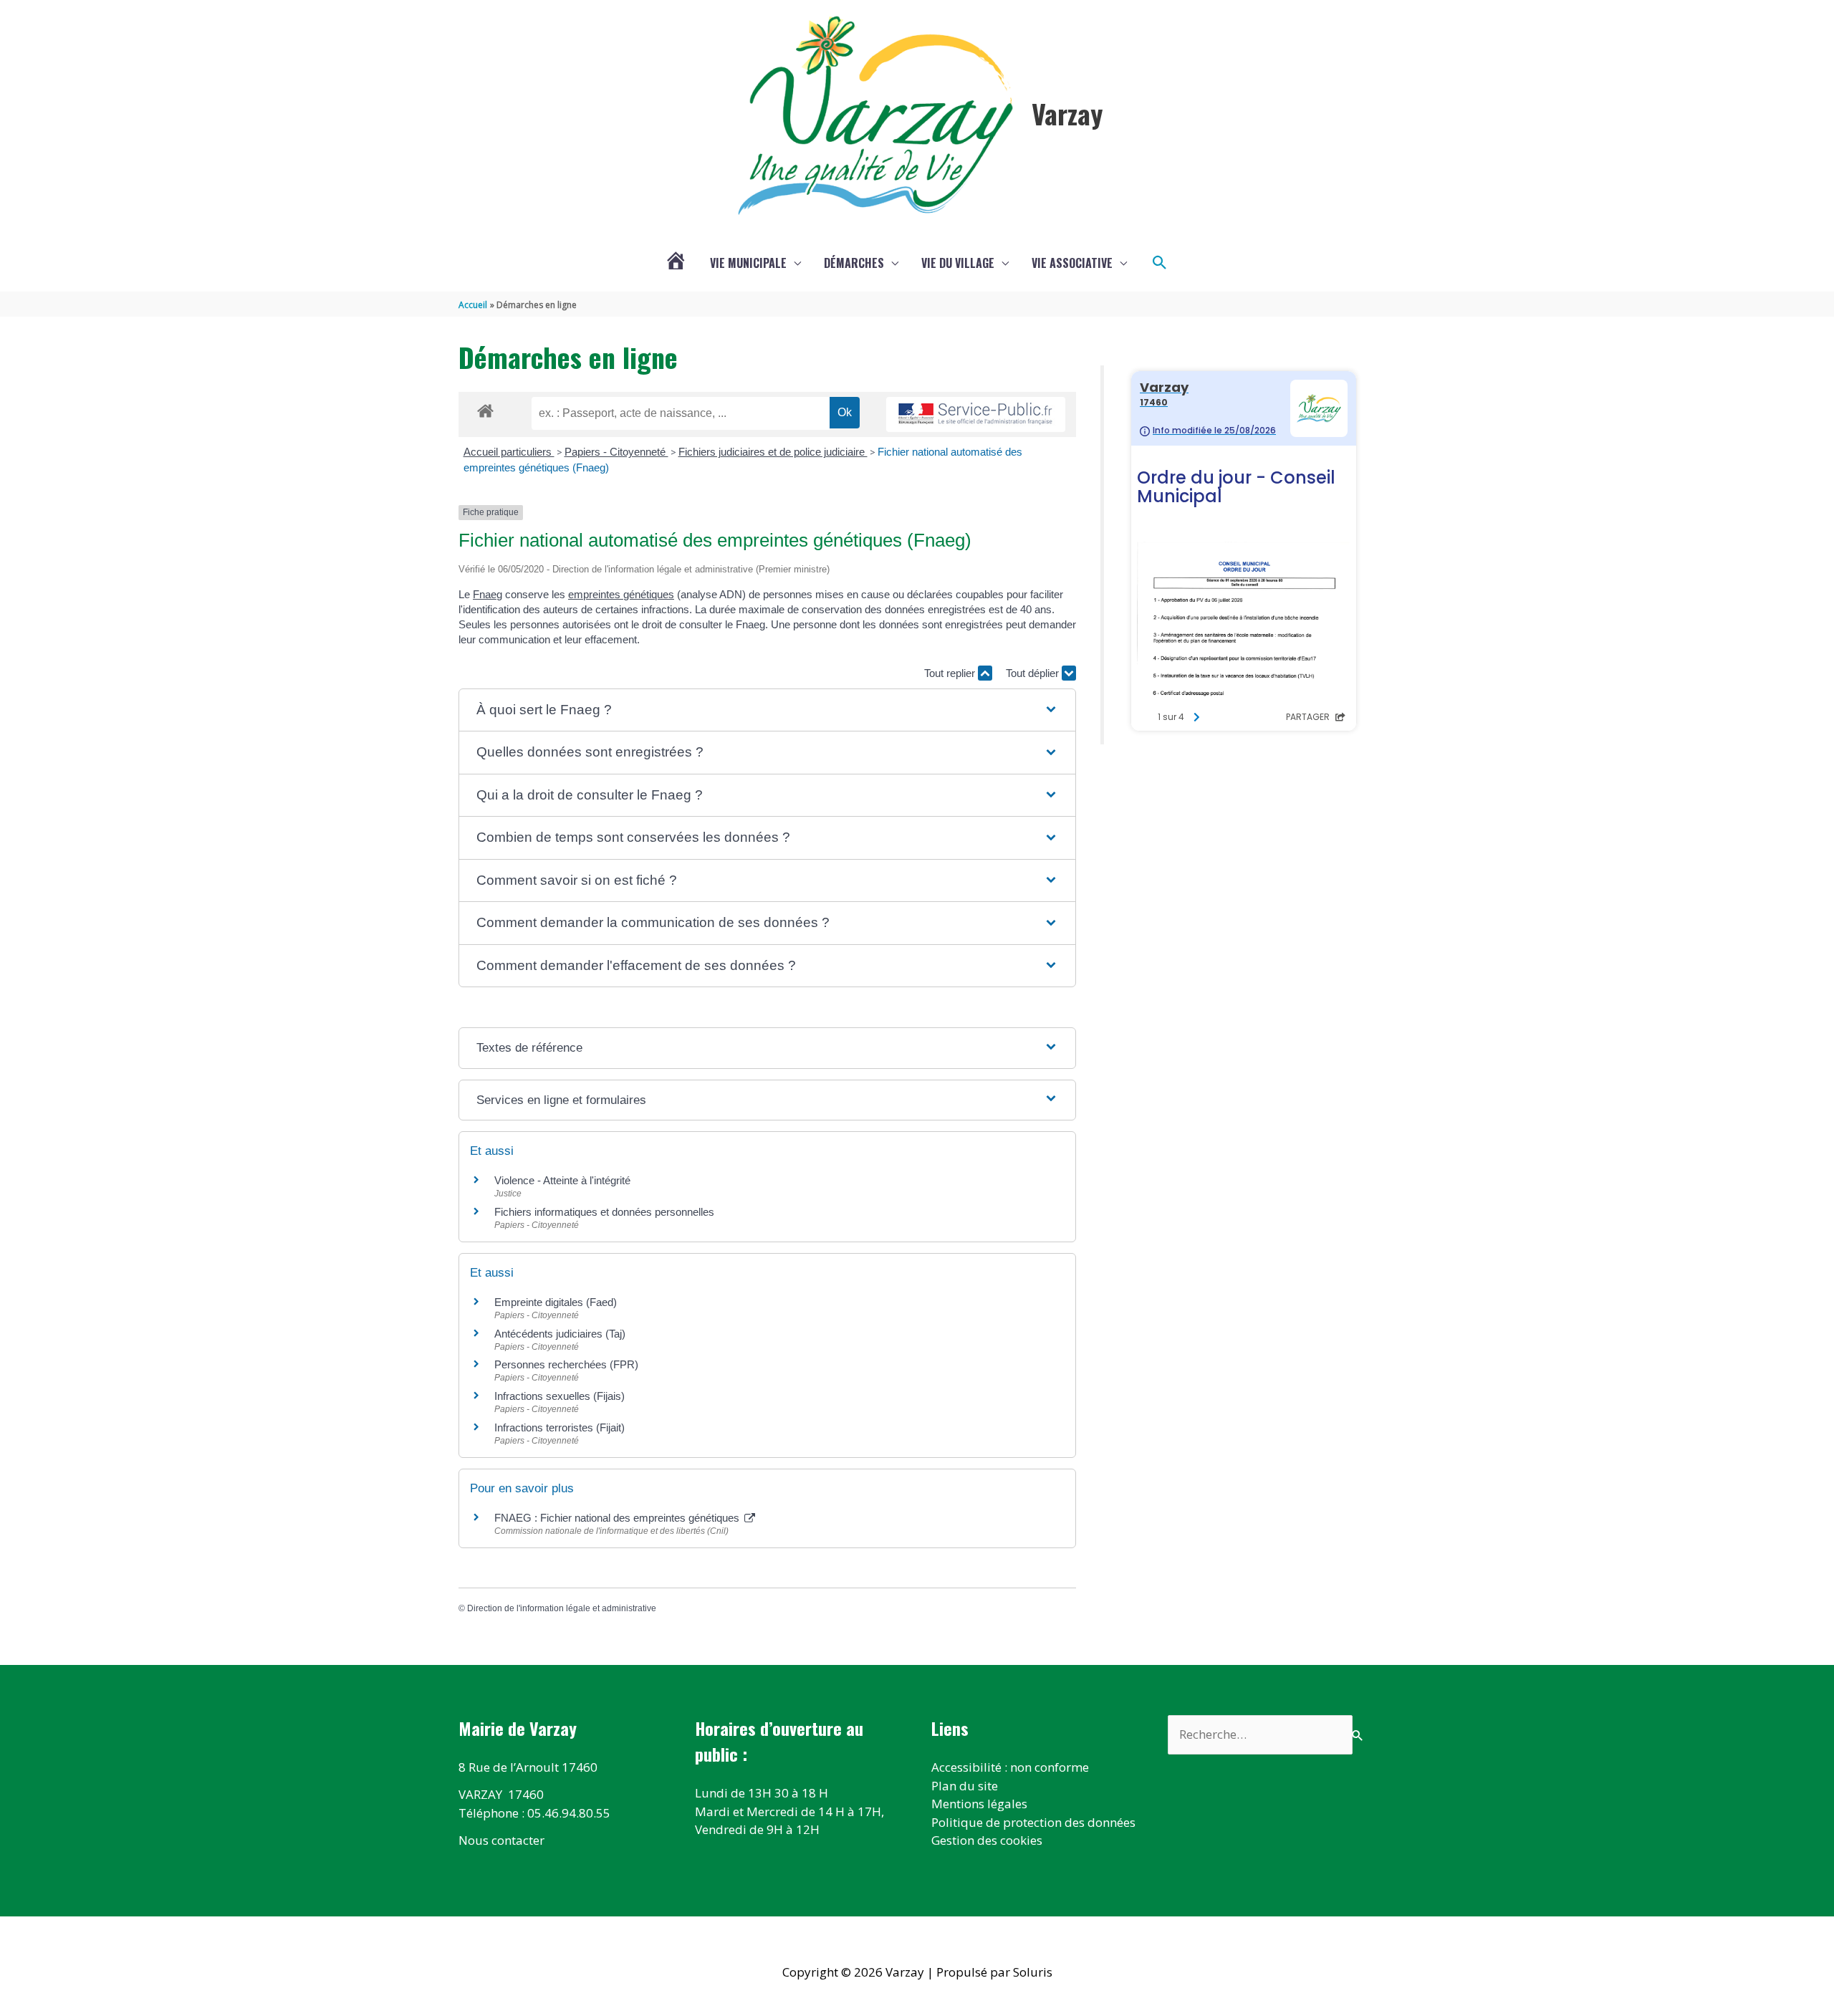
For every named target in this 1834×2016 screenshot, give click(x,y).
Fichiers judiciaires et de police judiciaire (773, 452)
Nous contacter (501, 1840)
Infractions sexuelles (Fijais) (560, 1396)
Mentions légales (979, 1804)
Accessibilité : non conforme (1010, 1767)
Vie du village (958, 263)
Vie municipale (748, 263)
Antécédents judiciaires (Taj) (560, 1334)
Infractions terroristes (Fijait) (560, 1427)
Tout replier (951, 673)
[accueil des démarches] (485, 408)
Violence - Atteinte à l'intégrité (562, 1180)
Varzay (1067, 113)
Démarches (854, 263)
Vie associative (1072, 263)
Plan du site (965, 1786)
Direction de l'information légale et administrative (562, 1608)
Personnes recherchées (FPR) (566, 1364)
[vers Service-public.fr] (976, 414)
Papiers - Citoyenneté (616, 452)
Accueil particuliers (509, 452)
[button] (1160, 263)
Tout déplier (1034, 673)
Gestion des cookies (987, 1840)
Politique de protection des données (1033, 1822)
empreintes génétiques (621, 594)
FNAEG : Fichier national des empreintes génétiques (618, 1518)
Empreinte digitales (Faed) (556, 1302)
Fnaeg (488, 594)
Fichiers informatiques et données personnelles (604, 1212)
